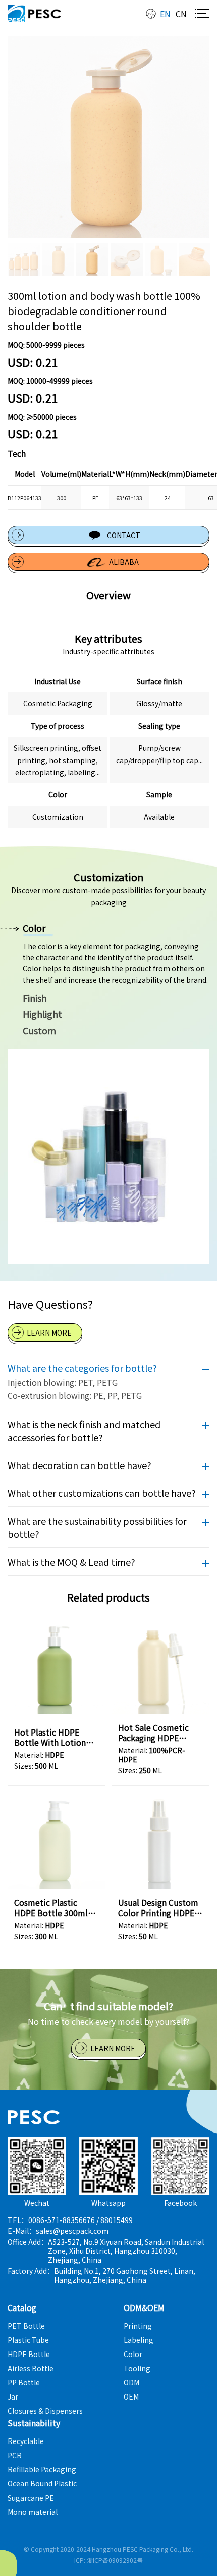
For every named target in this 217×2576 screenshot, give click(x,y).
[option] (108, 137)
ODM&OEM (144, 2307)
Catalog (22, 2307)
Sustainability (34, 2423)
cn (181, 14)
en (165, 14)
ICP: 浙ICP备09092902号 (108, 2560)
